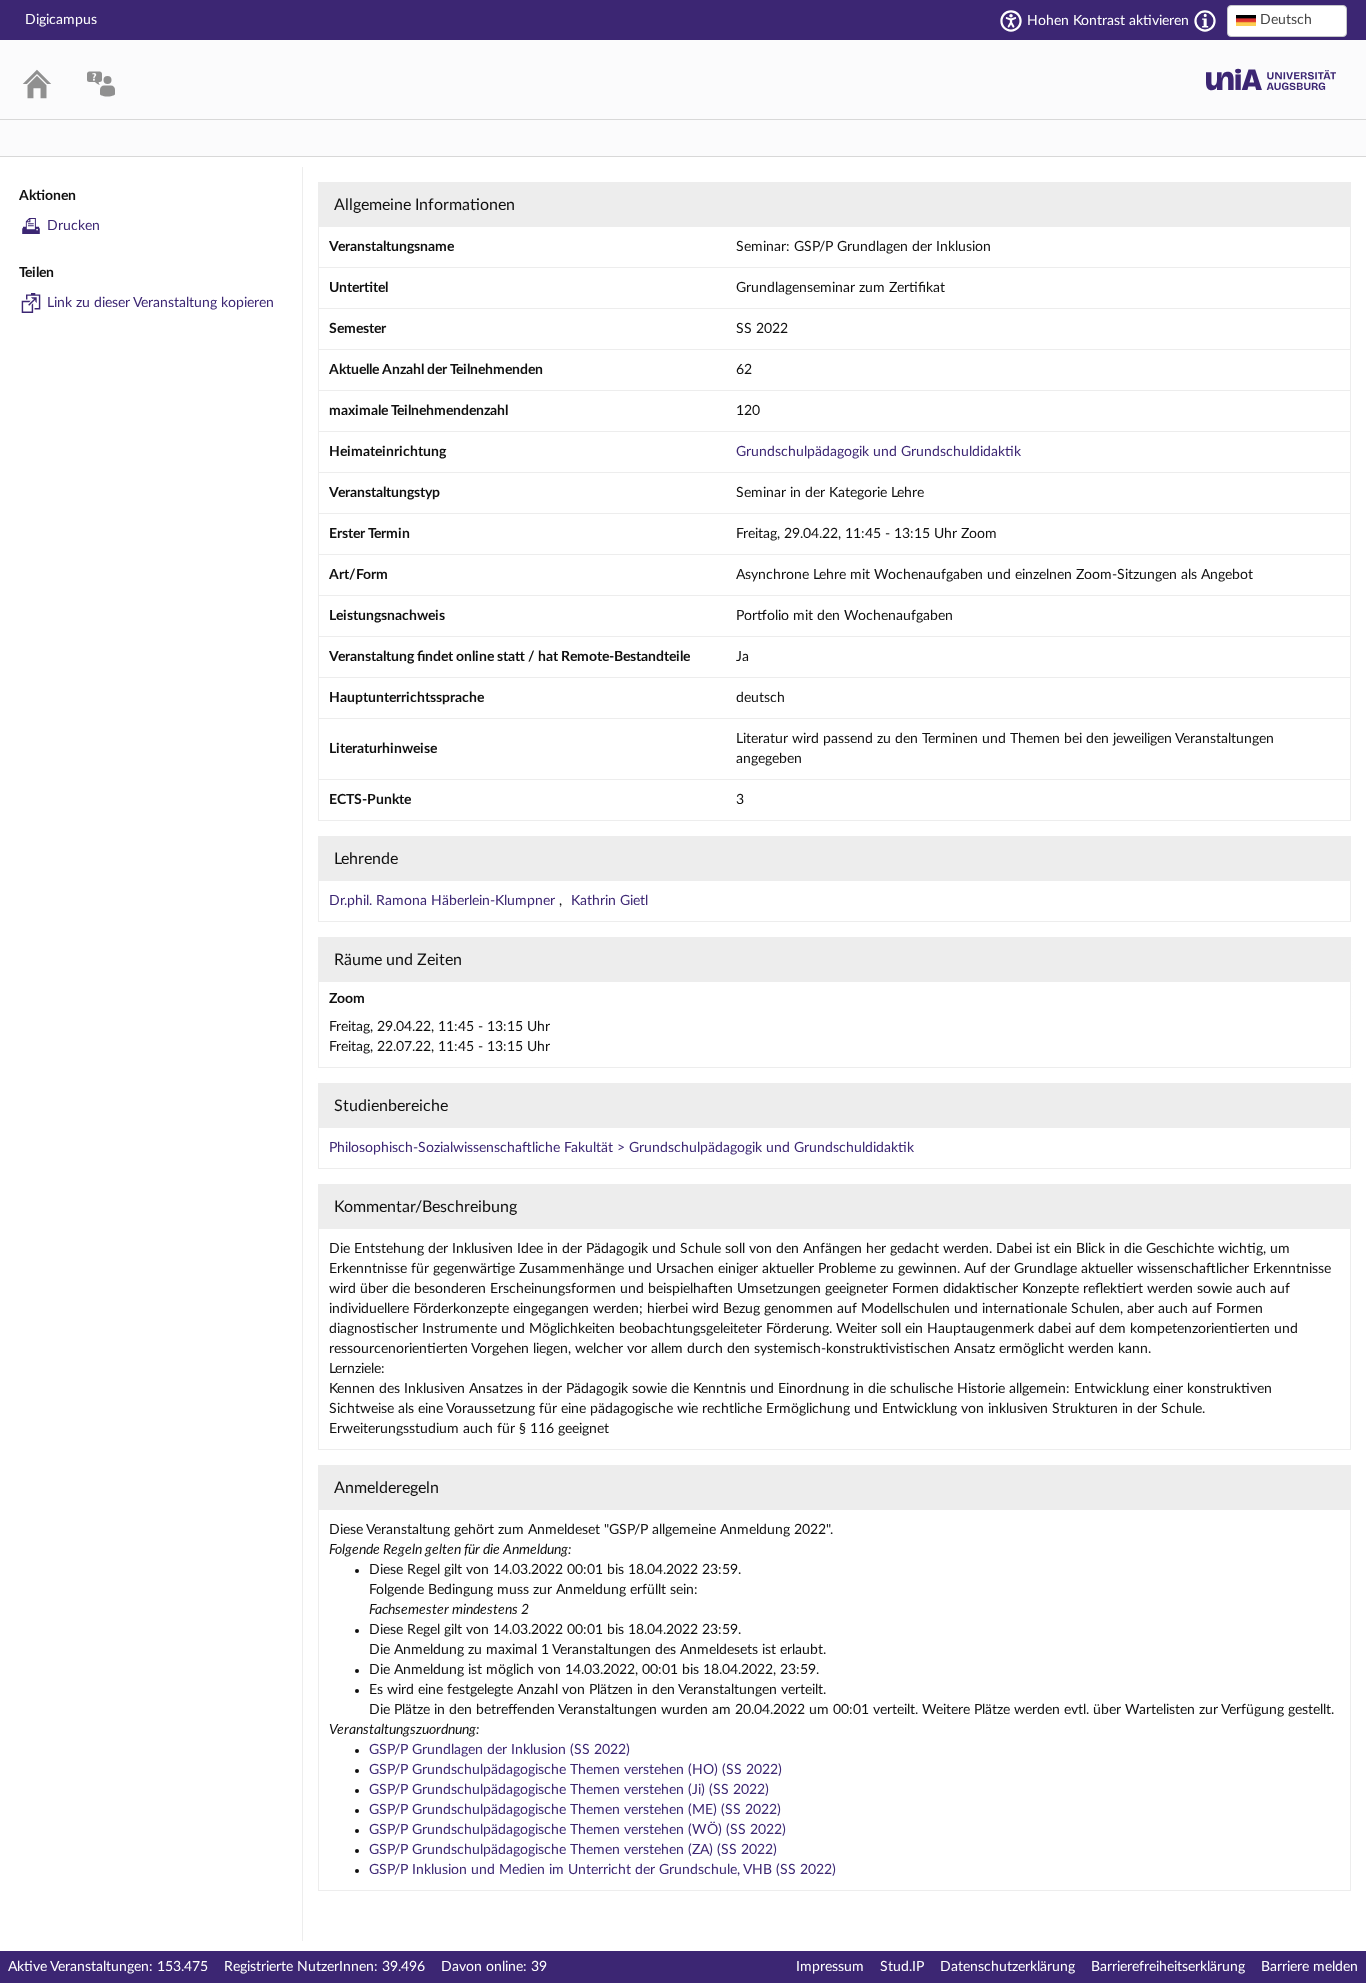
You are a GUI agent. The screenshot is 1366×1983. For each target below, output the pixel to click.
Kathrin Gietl (609, 901)
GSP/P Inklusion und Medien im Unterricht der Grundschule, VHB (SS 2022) (602, 1870)
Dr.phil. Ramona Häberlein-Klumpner (444, 901)
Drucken (73, 226)
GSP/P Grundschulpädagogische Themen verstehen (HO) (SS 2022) (575, 1770)
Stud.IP (902, 1967)
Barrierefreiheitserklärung (1168, 1967)
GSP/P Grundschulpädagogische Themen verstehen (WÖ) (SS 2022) (577, 1830)
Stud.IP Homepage (1271, 79)
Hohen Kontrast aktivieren (1108, 21)
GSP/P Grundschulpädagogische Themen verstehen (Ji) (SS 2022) (569, 1790)
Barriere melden (1309, 1967)
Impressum (830, 1967)
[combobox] (1287, 21)
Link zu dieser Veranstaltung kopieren (160, 303)
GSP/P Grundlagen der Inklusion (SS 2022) (499, 1750)
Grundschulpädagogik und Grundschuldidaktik (878, 452)
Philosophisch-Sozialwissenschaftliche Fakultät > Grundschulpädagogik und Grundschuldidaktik (621, 1148)
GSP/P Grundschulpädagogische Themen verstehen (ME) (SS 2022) (575, 1810)
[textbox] (1287, 20)
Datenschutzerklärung (1007, 1967)
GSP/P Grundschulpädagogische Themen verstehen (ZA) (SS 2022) (573, 1850)
